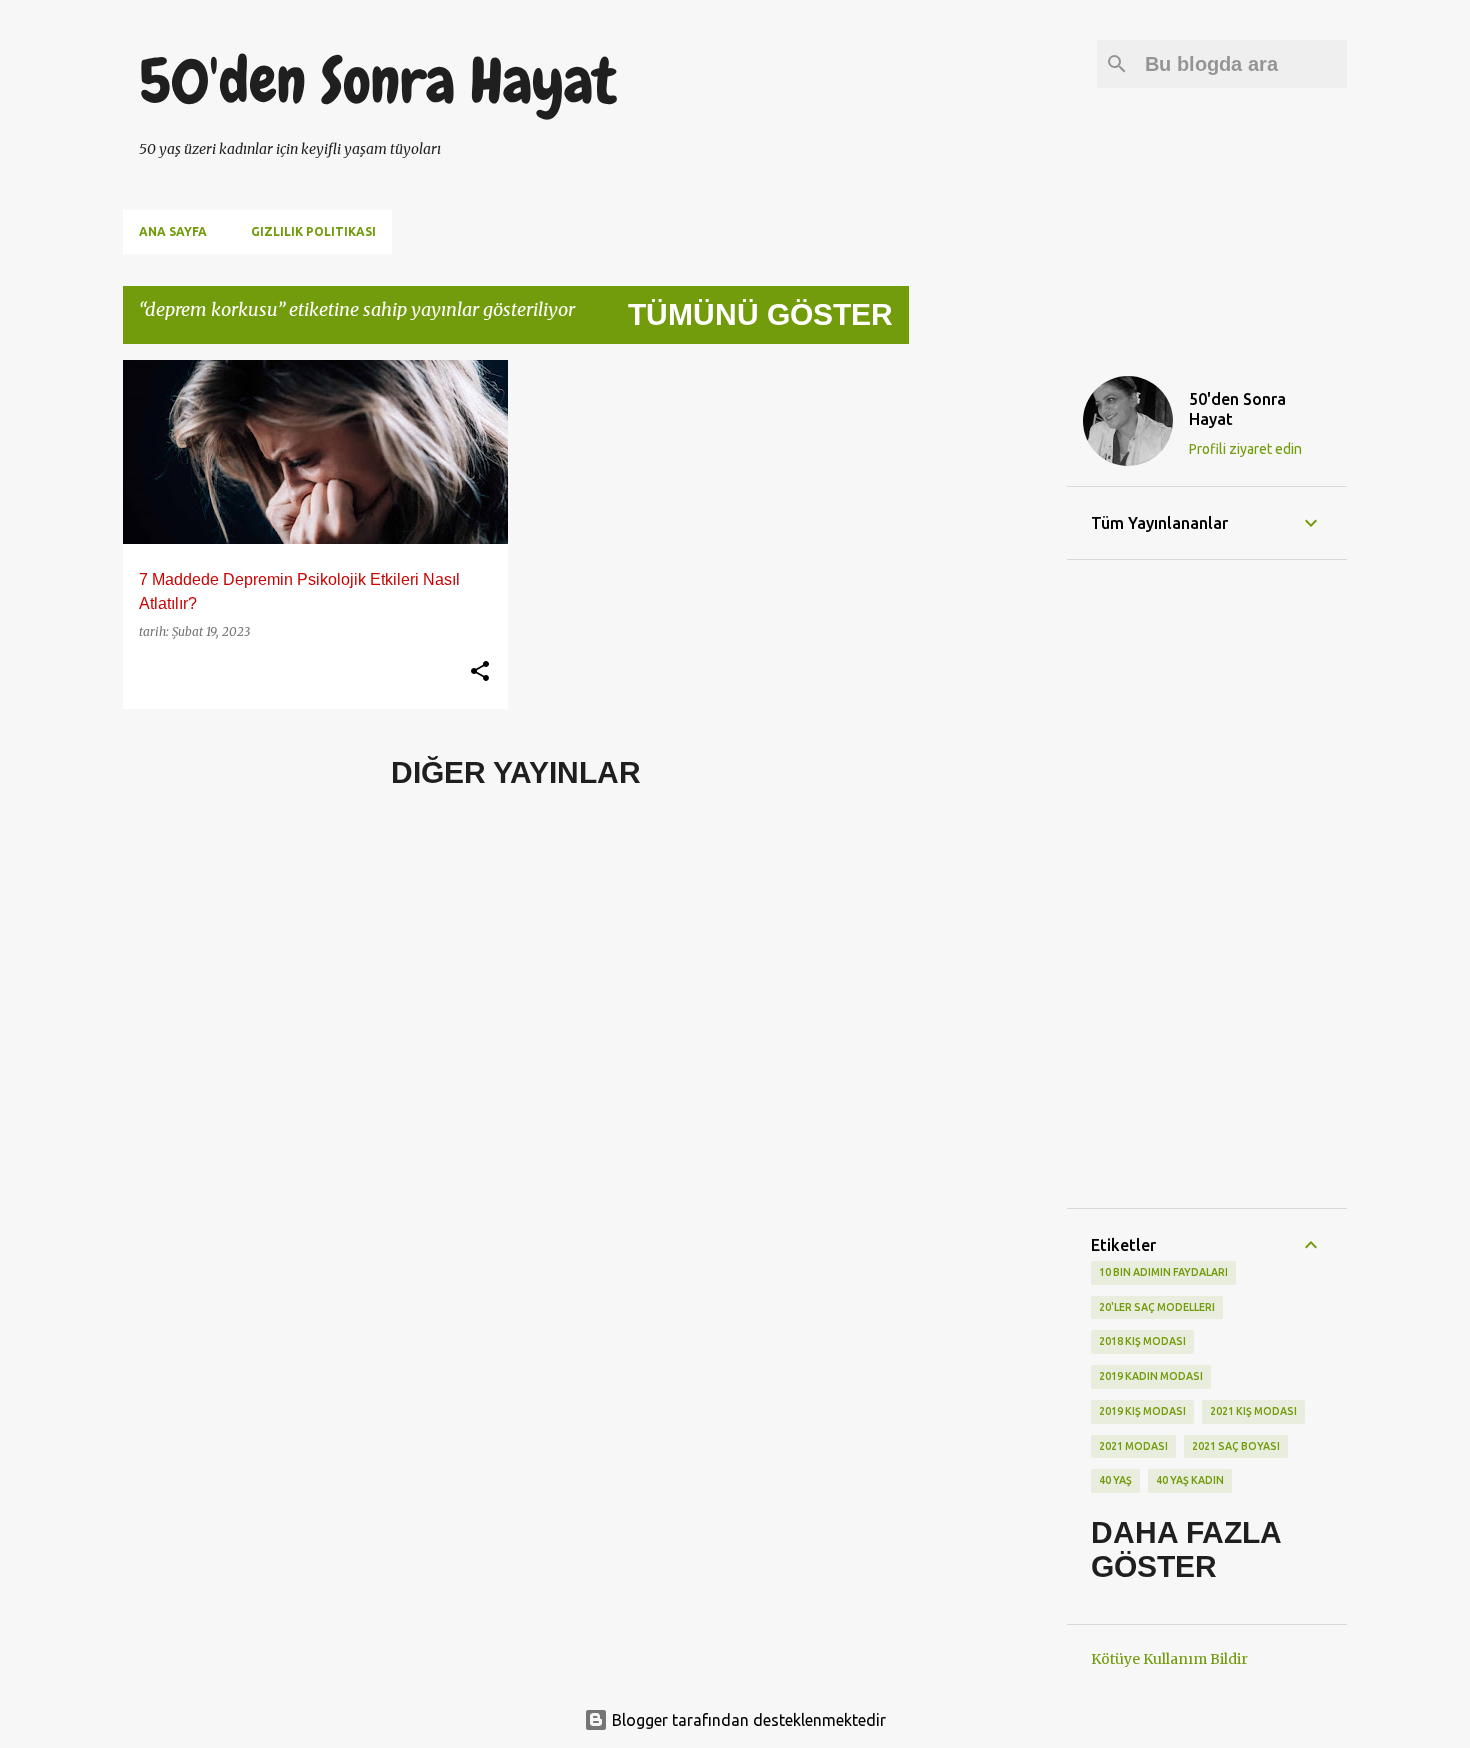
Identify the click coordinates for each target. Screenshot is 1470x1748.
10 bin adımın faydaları (1163, 1272)
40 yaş (1115, 1480)
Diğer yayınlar (516, 772)
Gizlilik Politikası (313, 231)
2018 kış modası (1142, 1341)
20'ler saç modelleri (1157, 1307)
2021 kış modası (1253, 1411)
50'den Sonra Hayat (377, 81)
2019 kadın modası (1151, 1376)
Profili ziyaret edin (1245, 449)
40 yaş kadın (1190, 1480)
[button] (480, 672)
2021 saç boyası (1236, 1446)
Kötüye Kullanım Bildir (1169, 1659)
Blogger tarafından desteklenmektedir (747, 1720)
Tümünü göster (760, 314)
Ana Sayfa (173, 231)
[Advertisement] (988, 660)
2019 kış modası (1142, 1411)
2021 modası (1133, 1446)
